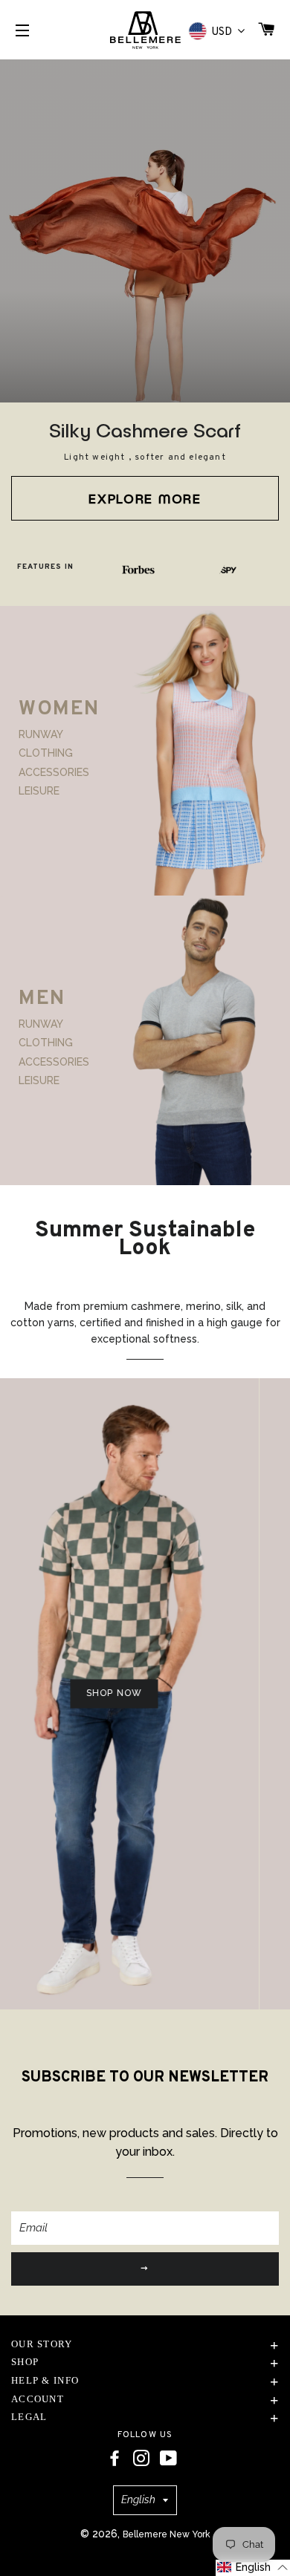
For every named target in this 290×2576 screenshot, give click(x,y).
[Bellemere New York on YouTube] (168, 2459)
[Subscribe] (145, 2269)
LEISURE (39, 791)
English (138, 2500)
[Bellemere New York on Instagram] (141, 2459)
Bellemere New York (167, 2534)
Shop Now (97, 1693)
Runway (41, 734)
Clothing (46, 753)
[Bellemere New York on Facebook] (115, 2459)
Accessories (54, 772)
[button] (253, 2568)
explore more (145, 498)
